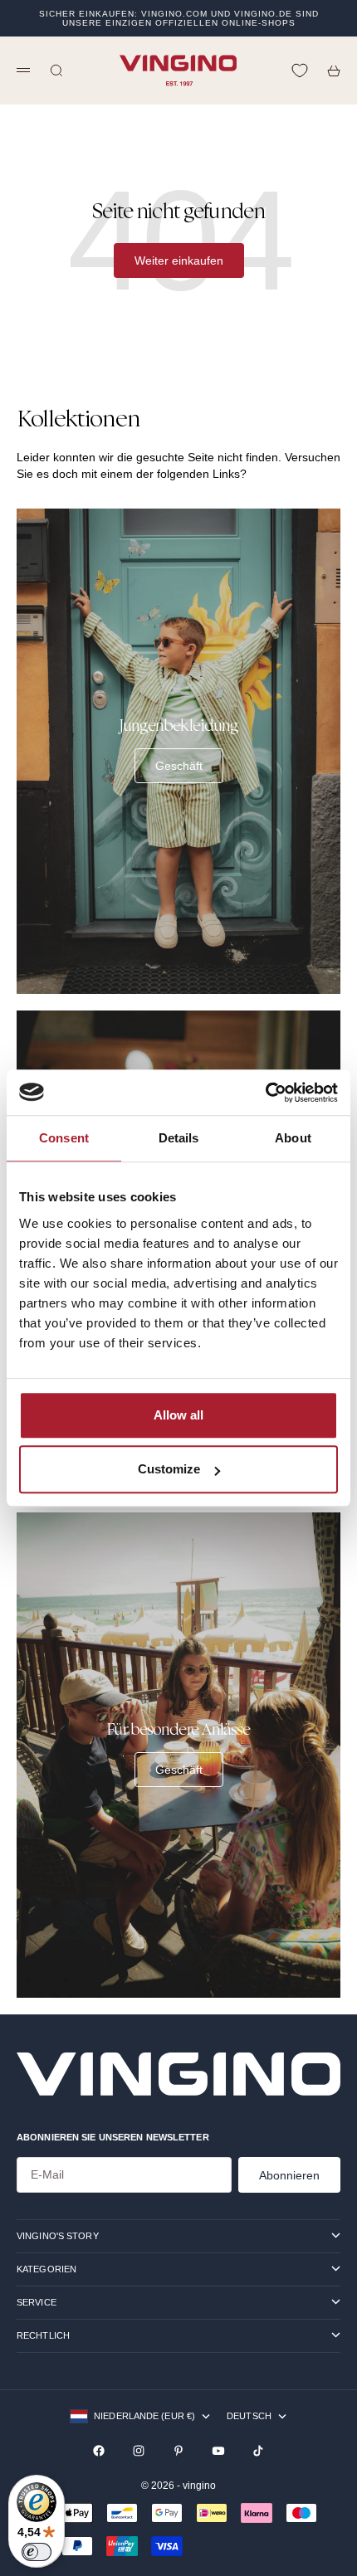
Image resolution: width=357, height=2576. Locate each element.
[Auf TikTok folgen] (258, 2451)
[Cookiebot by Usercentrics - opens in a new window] (265, 1093)
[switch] (37, 2552)
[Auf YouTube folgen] (218, 2451)
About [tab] (293, 1138)
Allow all (178, 1415)
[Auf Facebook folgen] (99, 2451)
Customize (169, 1469)
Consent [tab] (64, 1138)
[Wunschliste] (300, 71)
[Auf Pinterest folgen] (178, 2451)
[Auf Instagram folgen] (139, 2451)
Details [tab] (179, 1138)
